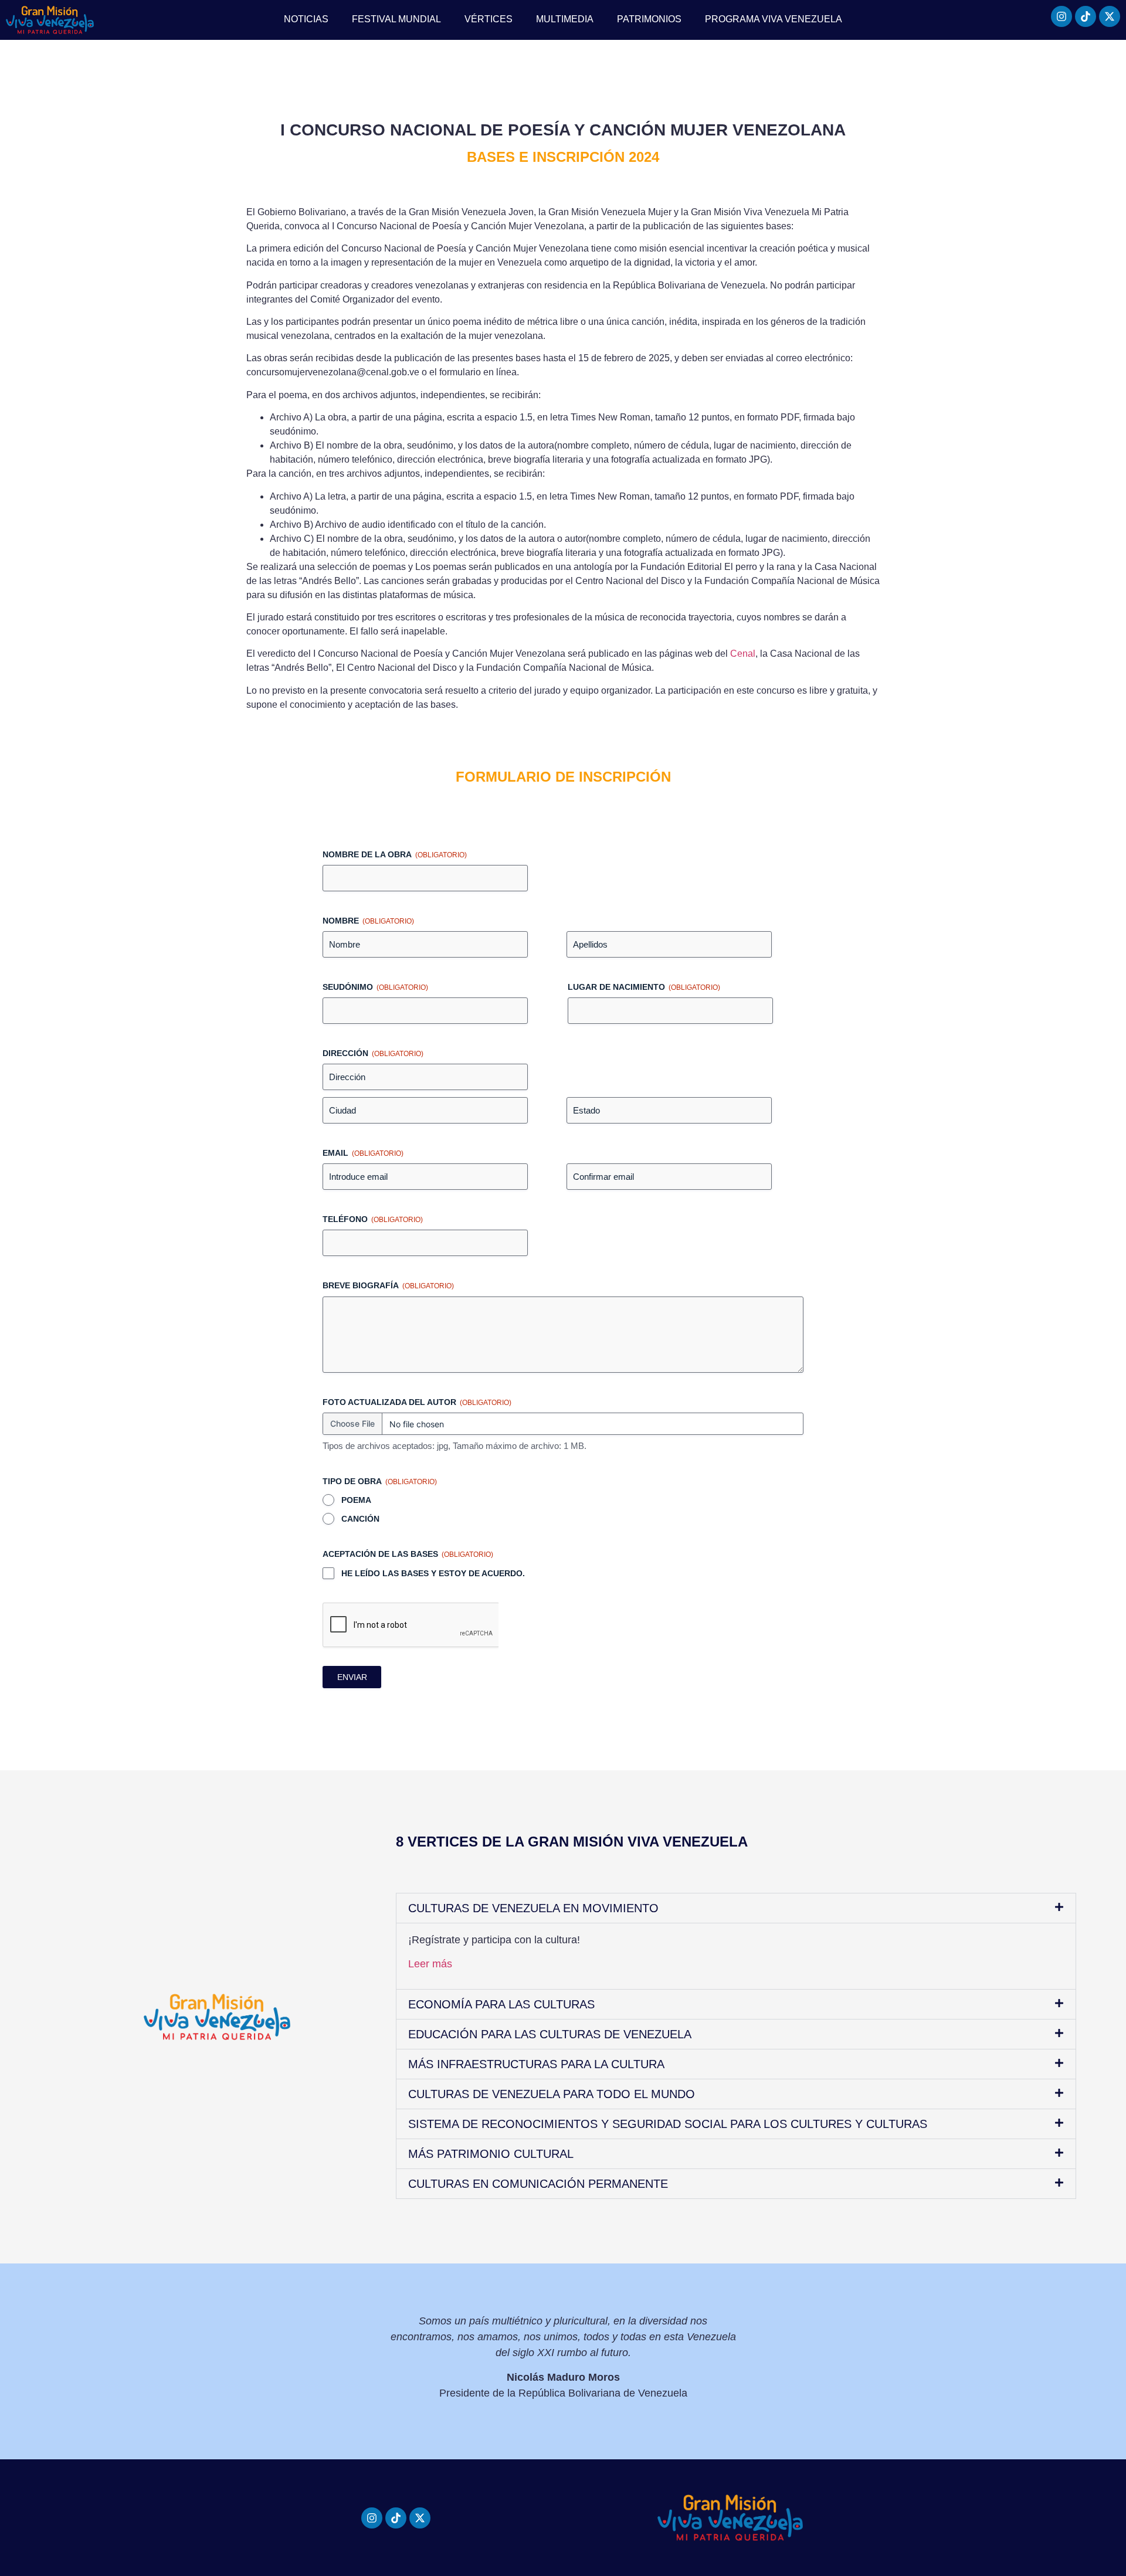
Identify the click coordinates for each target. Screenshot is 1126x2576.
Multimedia (565, 19)
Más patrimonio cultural (491, 2154)
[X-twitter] (1110, 16)
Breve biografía (388, 1285)
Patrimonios (649, 19)
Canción (360, 1519)
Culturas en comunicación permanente (538, 2184)
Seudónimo (375, 987)
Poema (356, 1500)
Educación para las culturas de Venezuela (550, 2034)
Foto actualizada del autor (417, 1402)
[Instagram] (1061, 16)
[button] (736, 1908)
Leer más (430, 1964)
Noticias (306, 19)
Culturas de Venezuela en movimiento (533, 1908)
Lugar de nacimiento (644, 987)
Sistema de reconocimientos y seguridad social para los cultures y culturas (668, 2124)
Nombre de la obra (395, 854)
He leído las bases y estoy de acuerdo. (433, 1573)
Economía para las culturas (501, 2004)
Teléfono (373, 1219)
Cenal (743, 654)
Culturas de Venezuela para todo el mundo (552, 2094)
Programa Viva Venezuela (774, 19)
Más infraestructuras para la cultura (536, 2064)
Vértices (489, 19)
